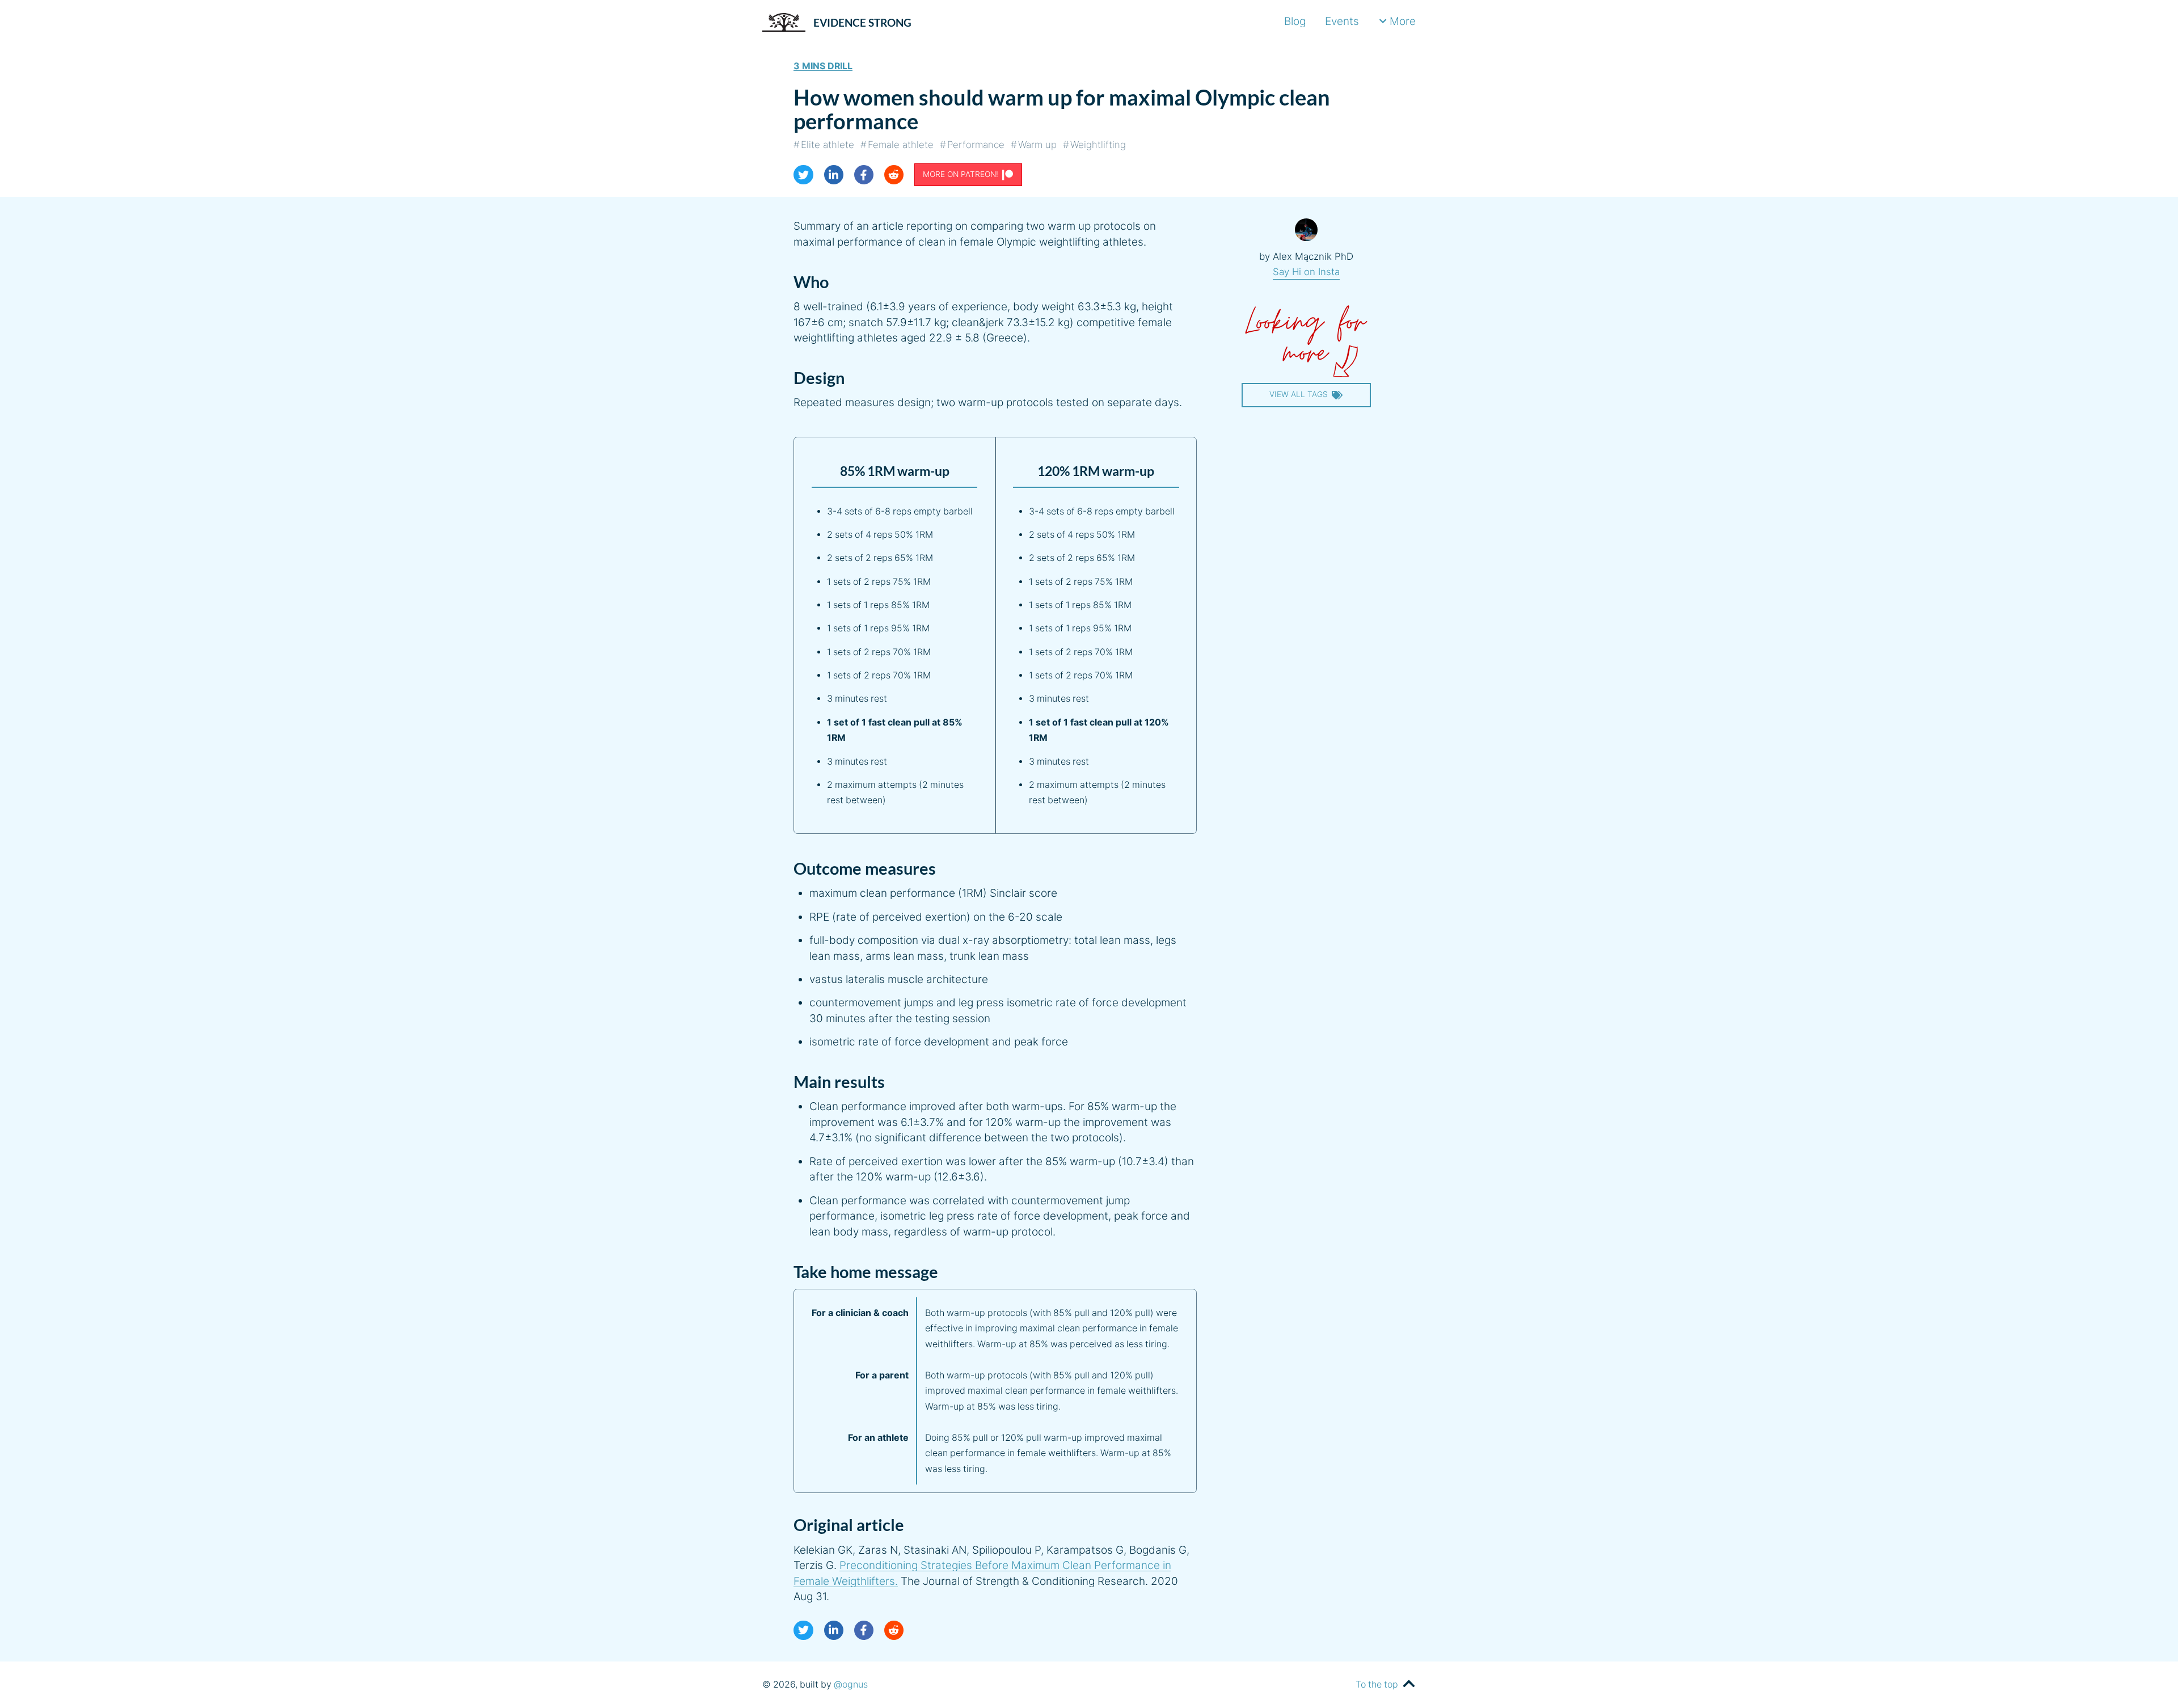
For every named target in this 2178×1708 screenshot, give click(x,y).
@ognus (851, 1684)
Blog (1295, 21)
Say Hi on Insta (1306, 272)
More (1403, 21)
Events (1342, 21)
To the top (1377, 1684)
